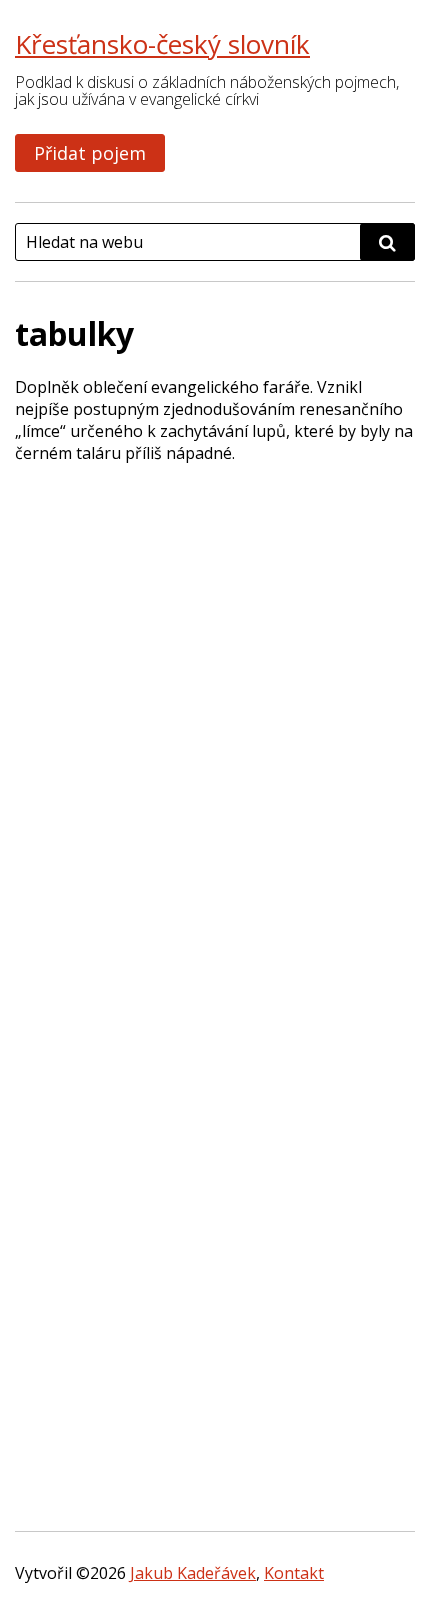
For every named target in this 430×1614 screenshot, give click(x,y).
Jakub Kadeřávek (193, 1573)
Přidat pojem (90, 153)
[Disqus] (215, 729)
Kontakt (294, 1573)
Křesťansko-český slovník (162, 44)
